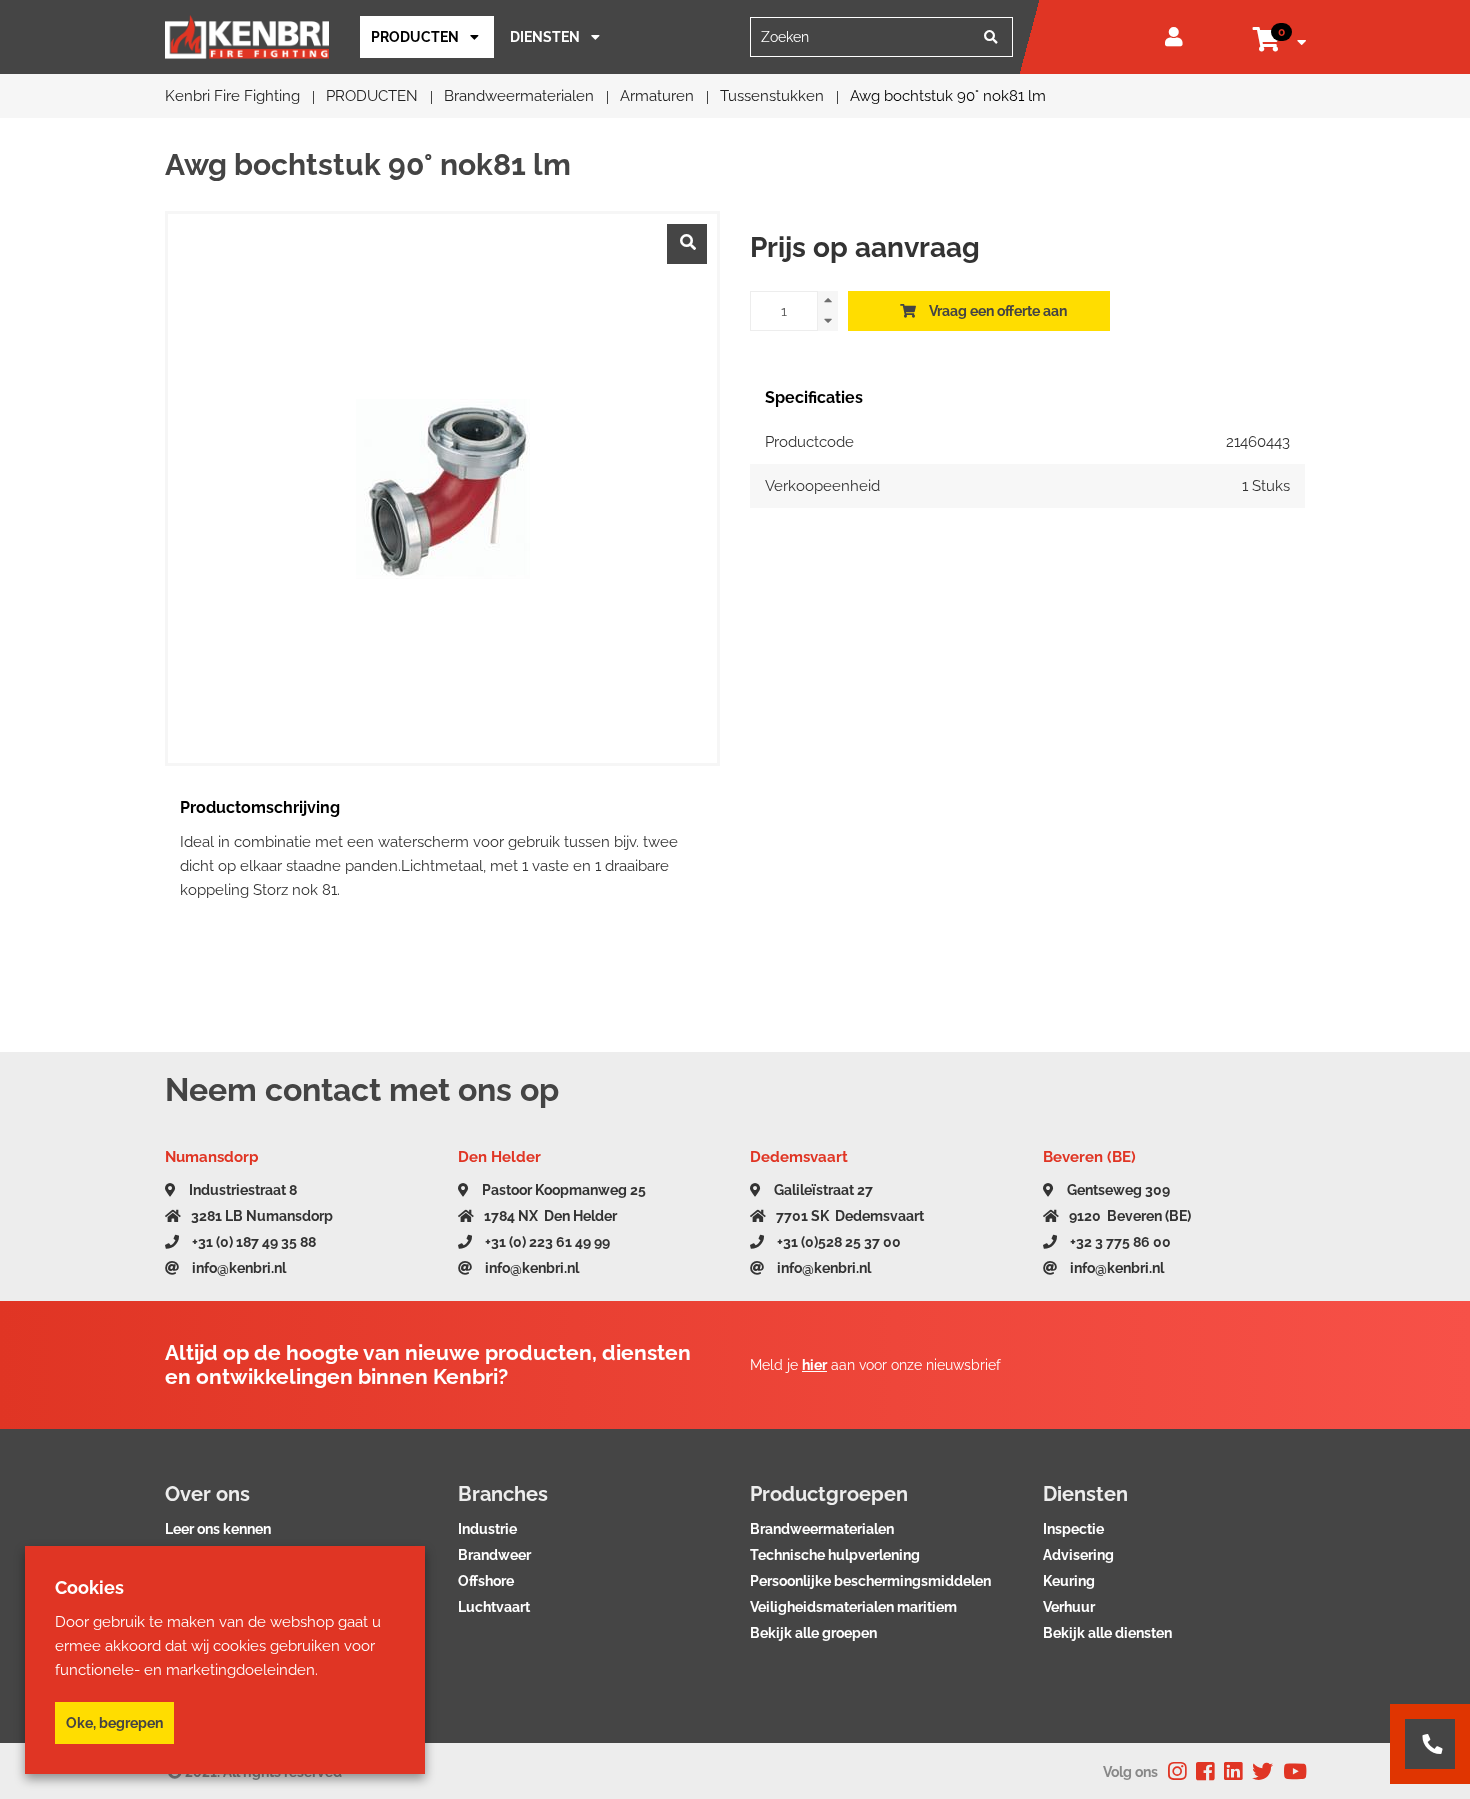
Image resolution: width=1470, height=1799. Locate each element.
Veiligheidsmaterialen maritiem (853, 1607)
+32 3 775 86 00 (1119, 1242)
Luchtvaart (494, 1607)
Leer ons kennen (218, 1529)
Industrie (487, 1529)
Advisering (1078, 1555)
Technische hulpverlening (835, 1555)
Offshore (486, 1581)
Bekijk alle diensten (1107, 1633)
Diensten (545, 37)
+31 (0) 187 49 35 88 (252, 1242)
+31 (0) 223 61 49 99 (546, 1242)
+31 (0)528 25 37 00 (837, 1242)
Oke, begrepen (114, 1723)
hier (814, 1365)
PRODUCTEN (415, 37)
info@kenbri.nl (237, 1268)
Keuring (1069, 1581)
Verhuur (1069, 1607)
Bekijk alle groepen (813, 1633)
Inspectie (1073, 1529)
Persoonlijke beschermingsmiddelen (870, 1581)
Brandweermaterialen (822, 1529)
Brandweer (494, 1555)
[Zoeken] (991, 37)
